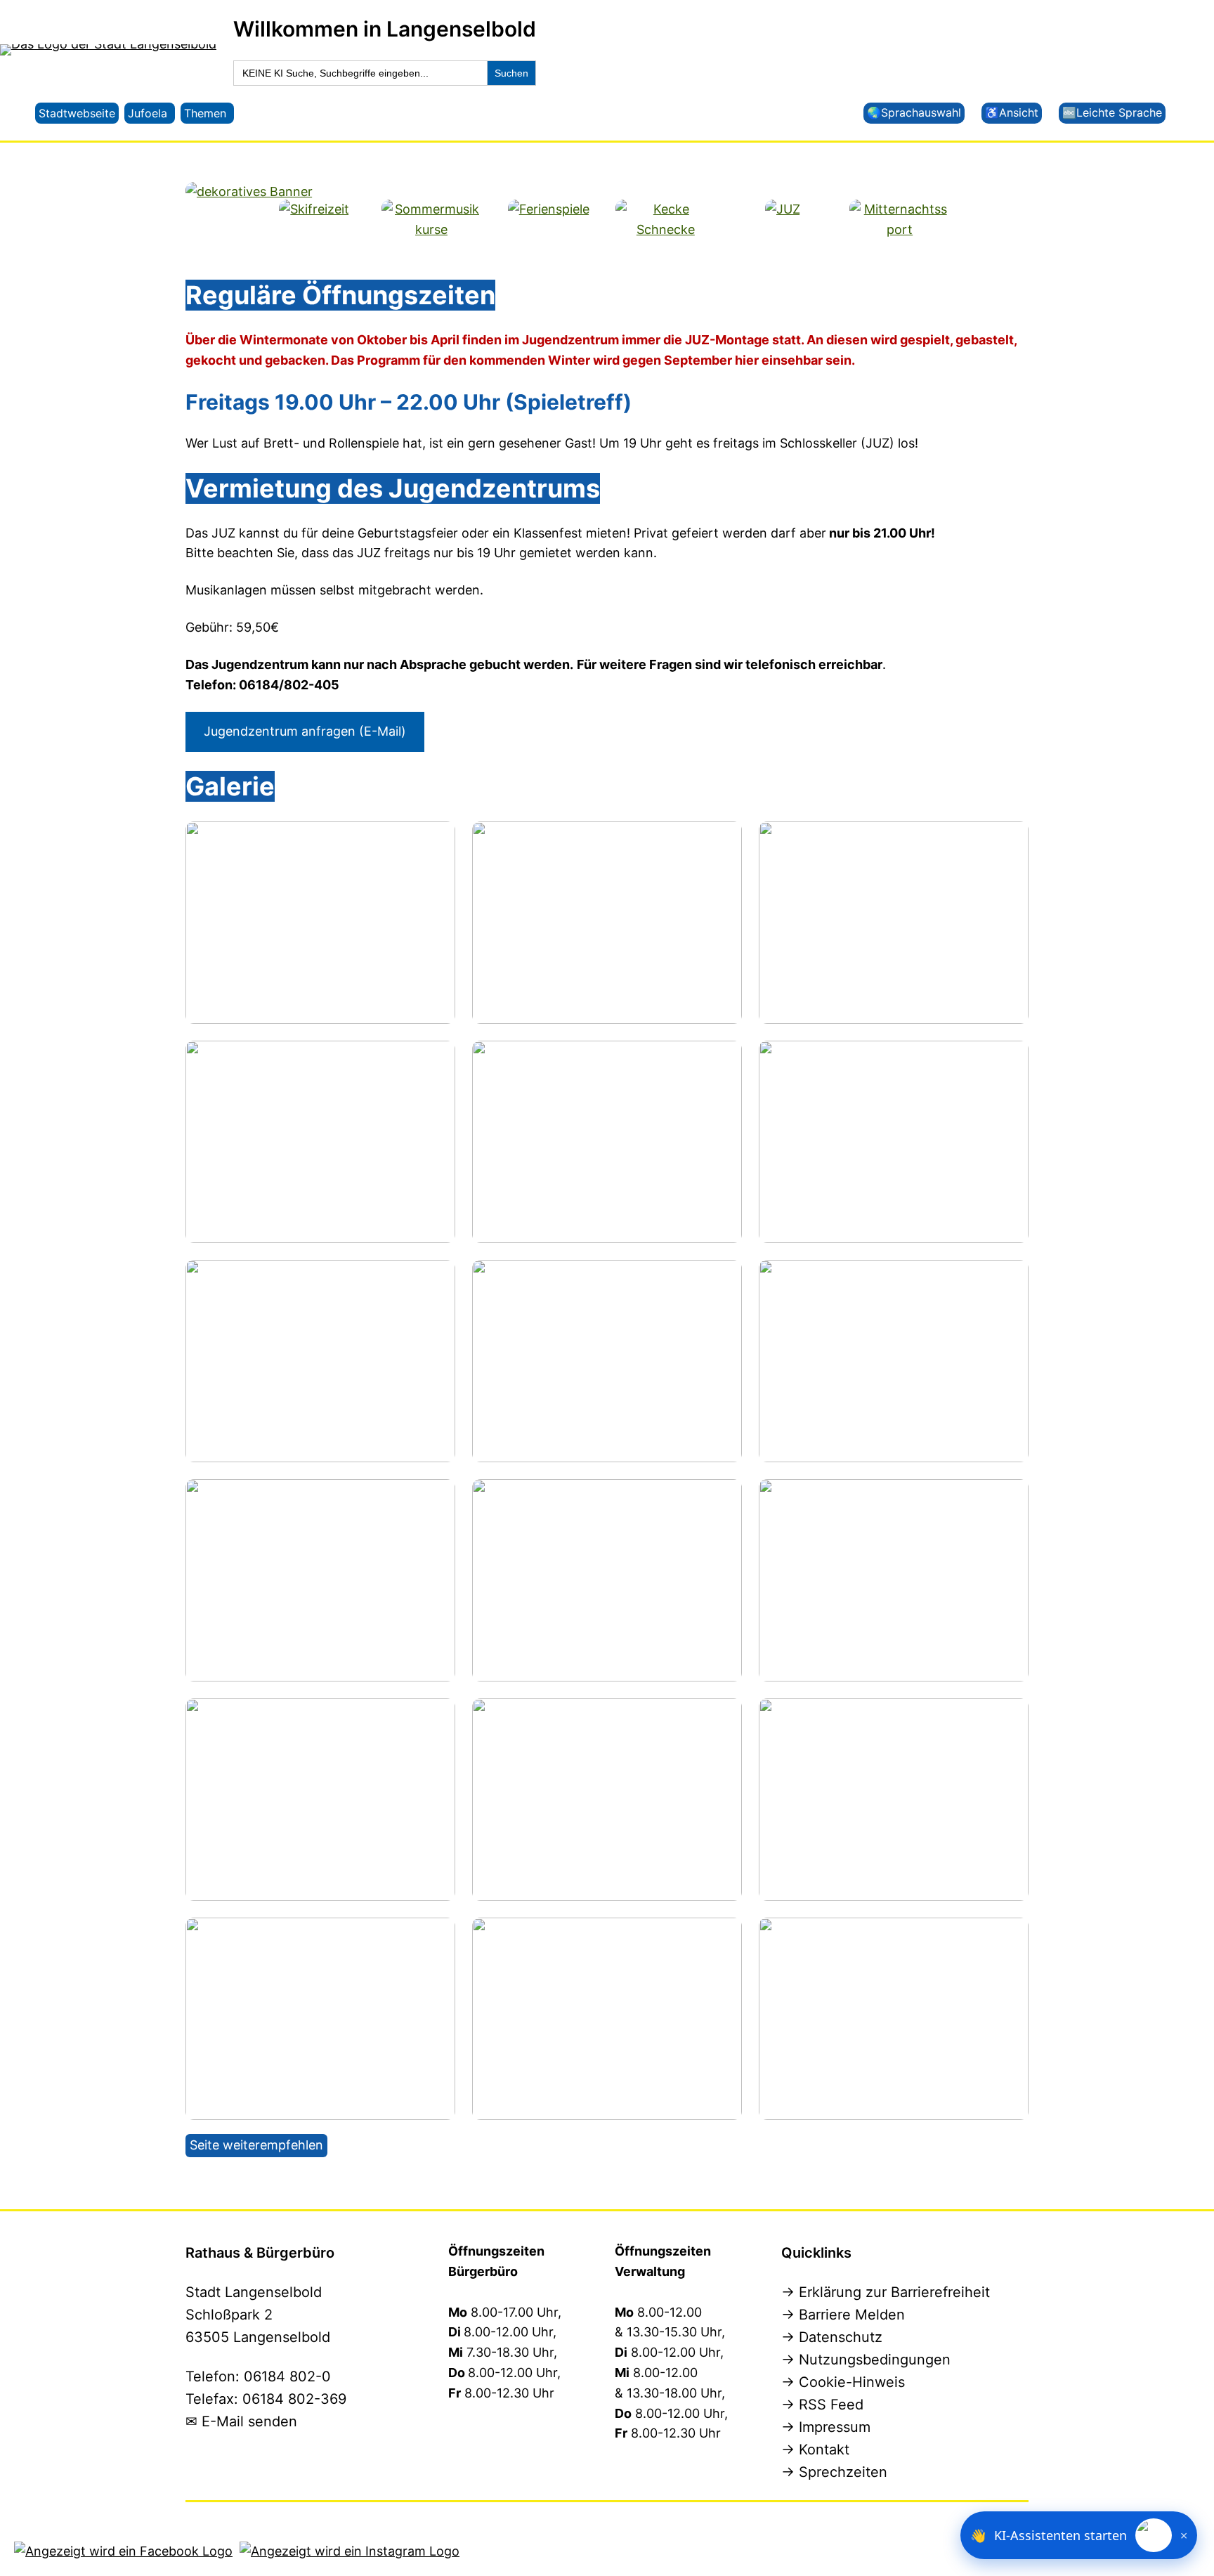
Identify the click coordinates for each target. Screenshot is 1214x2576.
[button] (1079, 2535)
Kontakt (824, 2450)
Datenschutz (841, 2337)
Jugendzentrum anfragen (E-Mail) (305, 731)
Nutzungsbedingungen (875, 2360)
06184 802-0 (287, 2376)
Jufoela (148, 113)
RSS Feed (831, 2405)
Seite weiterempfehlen (256, 2145)
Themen (205, 113)
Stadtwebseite (77, 113)
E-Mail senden (249, 2421)
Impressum (835, 2427)
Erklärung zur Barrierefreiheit (894, 2292)
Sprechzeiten (843, 2472)
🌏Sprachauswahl (914, 112)
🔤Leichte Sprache (1112, 112)
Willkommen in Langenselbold (385, 29)
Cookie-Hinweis (852, 2382)
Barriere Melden (852, 2315)
